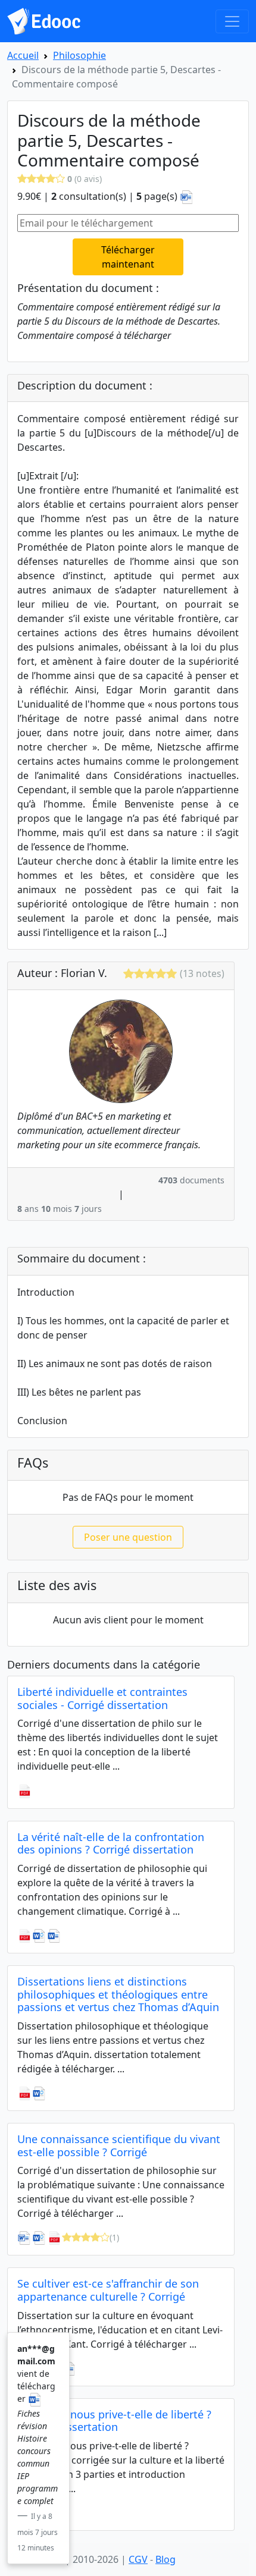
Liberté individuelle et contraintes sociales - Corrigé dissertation (102, 1698)
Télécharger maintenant (128, 257)
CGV (138, 2559)
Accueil (23, 55)
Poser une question (128, 1537)
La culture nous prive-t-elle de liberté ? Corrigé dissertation (114, 2421)
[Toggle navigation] (232, 21)
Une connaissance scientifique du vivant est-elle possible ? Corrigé (119, 2145)
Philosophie (79, 55)
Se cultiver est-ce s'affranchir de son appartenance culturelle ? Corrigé (108, 2290)
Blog (166, 2559)
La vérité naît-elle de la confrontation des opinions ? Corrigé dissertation (111, 1843)
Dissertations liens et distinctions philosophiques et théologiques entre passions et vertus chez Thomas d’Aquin (118, 1994)
